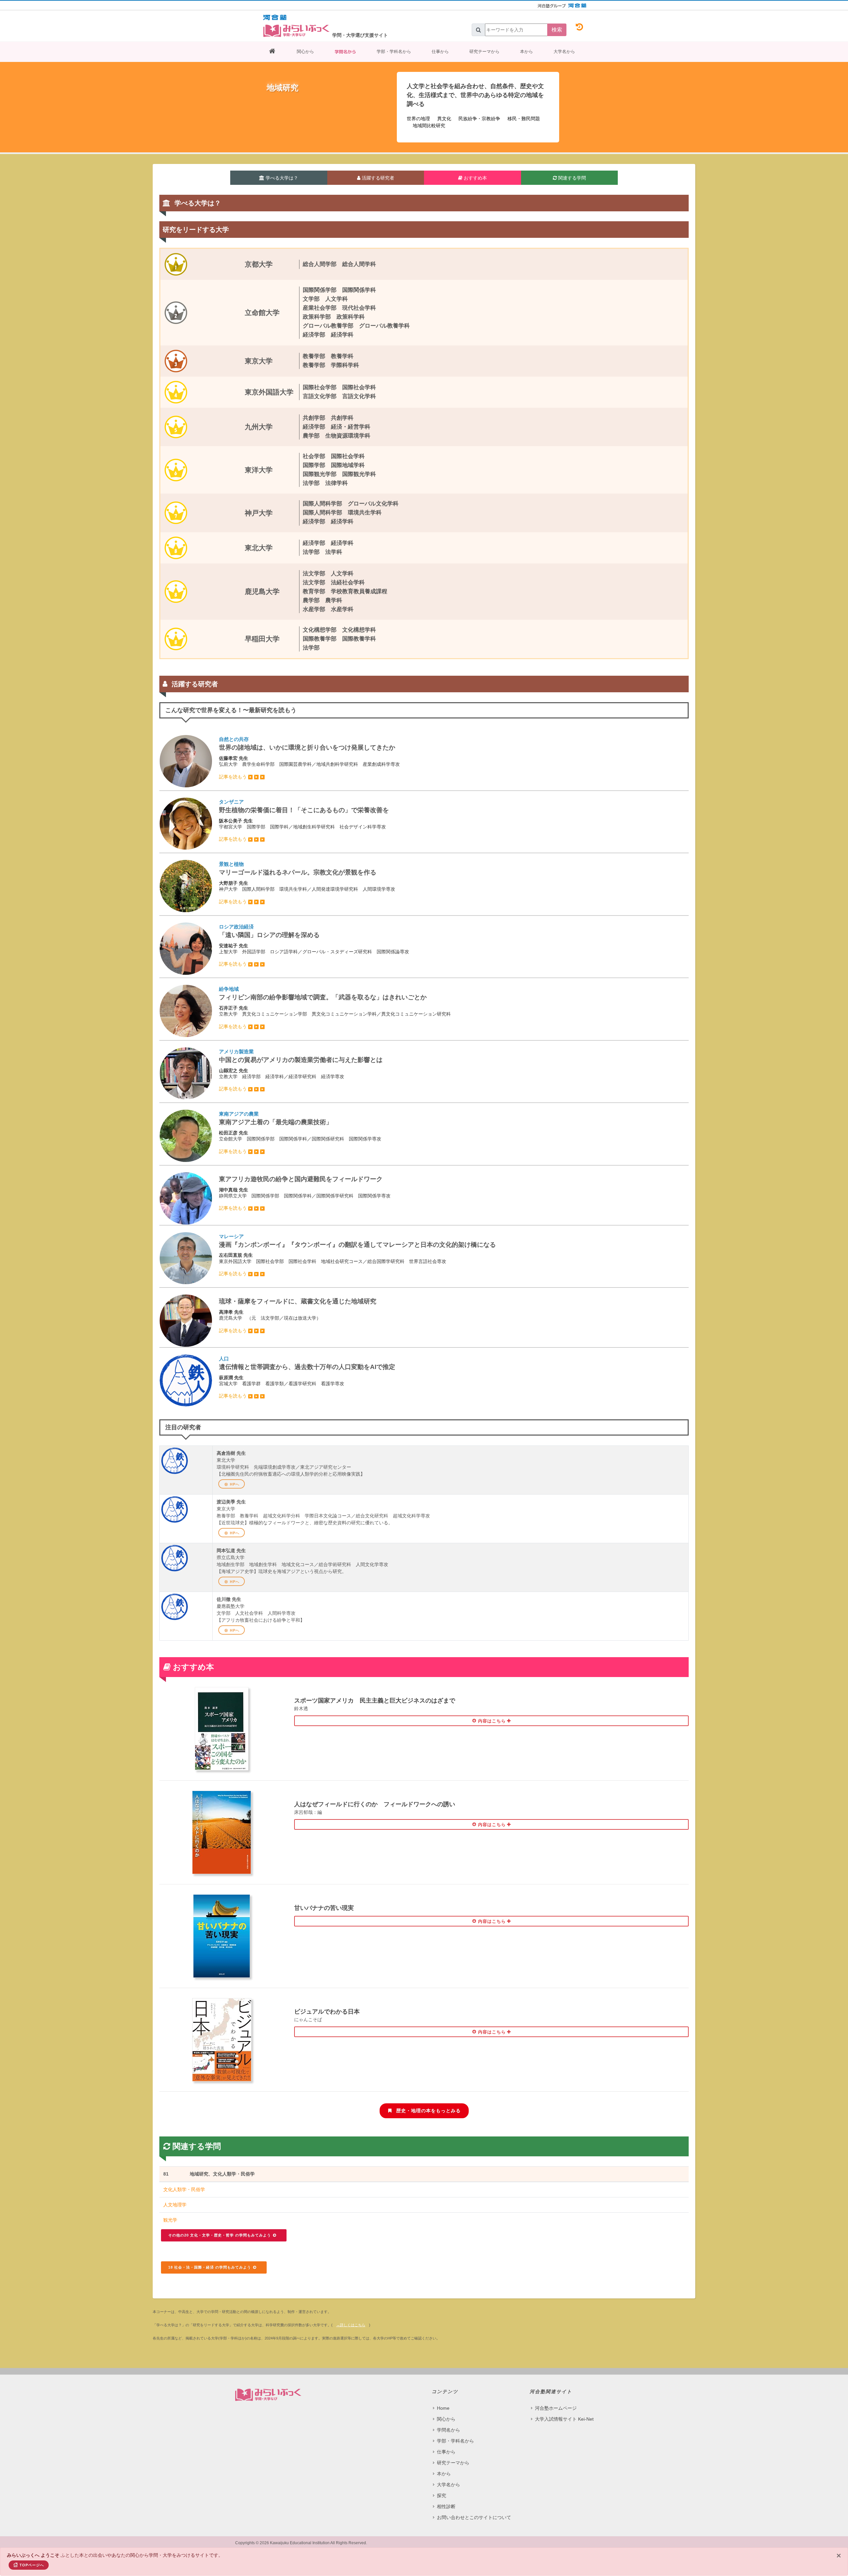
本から (527, 52)
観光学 (170, 2220)
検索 (557, 30)
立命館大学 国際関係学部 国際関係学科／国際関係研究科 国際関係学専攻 (300, 1132)
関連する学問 (571, 178)
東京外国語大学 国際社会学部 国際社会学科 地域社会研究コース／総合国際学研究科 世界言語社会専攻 (357, 1255)
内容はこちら (491, 1721)
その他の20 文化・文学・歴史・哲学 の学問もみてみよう (220, 2235)
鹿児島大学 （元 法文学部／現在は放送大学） (298, 1315)
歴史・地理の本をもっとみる (428, 2111)
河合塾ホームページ (556, 2408)
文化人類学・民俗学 (184, 2189)
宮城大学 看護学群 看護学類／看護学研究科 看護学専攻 (307, 1377)
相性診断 (446, 2506)
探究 (442, 2496)
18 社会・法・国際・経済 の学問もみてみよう (210, 2267)
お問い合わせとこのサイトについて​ (474, 2517)
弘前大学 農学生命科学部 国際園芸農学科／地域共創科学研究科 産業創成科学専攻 (309, 758)
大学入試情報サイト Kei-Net (564, 2419)
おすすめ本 (475, 178)
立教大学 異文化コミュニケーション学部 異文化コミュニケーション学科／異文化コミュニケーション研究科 (335, 1008)
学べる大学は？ (281, 178)
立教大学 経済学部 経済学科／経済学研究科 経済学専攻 (301, 1070)
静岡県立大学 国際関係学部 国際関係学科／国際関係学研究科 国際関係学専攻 (305, 1193)
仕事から (440, 52)
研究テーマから (484, 52)
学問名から (345, 52)
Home (443, 2408)
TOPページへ (32, 2565)
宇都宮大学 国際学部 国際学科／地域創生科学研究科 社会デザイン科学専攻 (304, 820)
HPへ (235, 1484)
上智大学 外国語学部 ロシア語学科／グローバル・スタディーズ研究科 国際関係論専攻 (314, 945)
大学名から (564, 52)
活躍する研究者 (377, 178)
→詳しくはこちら (351, 2325)
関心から (305, 52)
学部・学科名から (394, 52)
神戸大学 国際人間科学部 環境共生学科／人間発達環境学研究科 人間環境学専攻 (307, 883)
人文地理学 (175, 2205)
